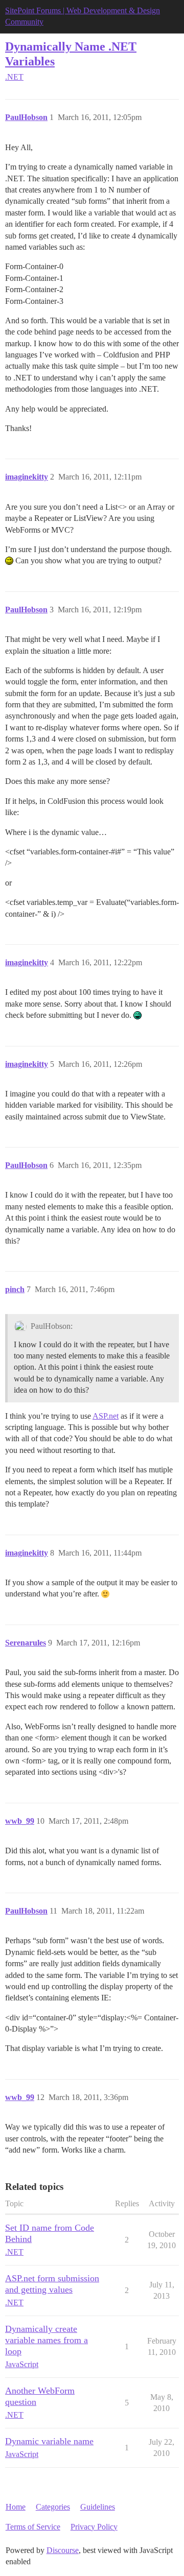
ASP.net (106, 1416)
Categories (53, 2507)
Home (16, 2507)
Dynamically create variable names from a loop (47, 2340)
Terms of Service (33, 2527)
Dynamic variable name (49, 2441)
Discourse (63, 2550)
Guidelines (98, 2507)
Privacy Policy (94, 2527)
